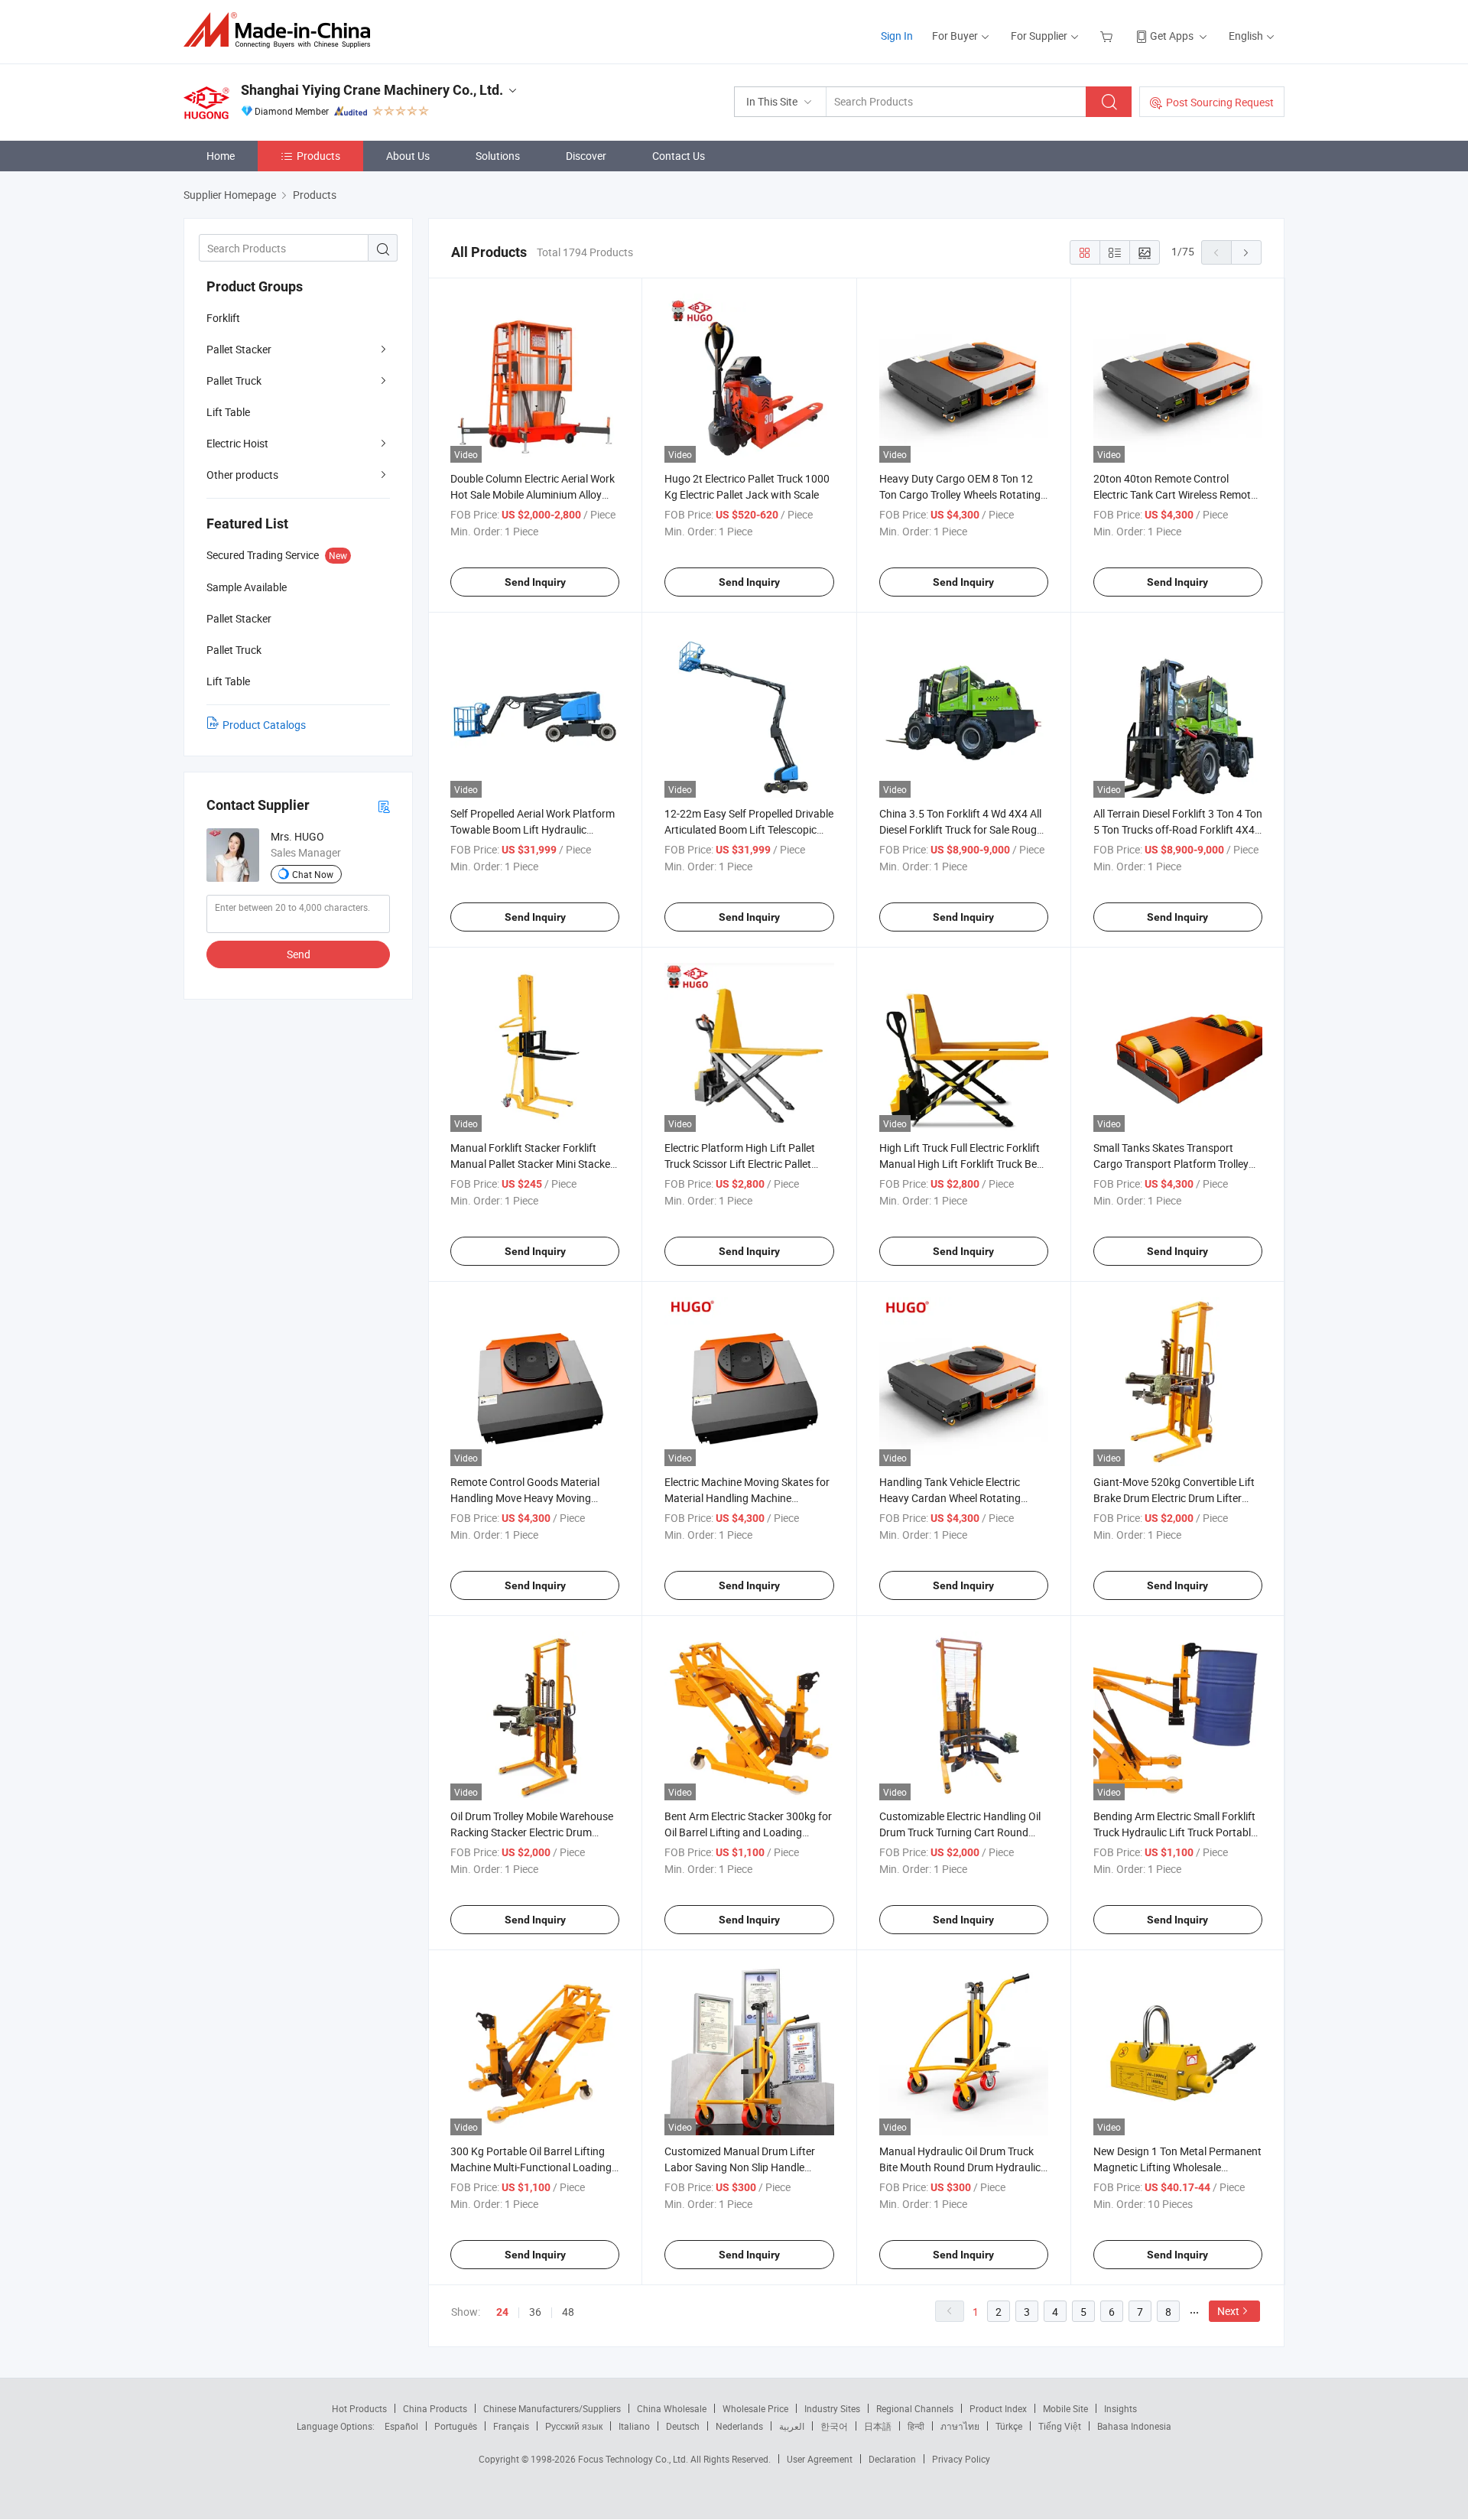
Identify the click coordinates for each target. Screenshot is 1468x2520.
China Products (435, 2408)
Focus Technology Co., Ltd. (634, 2459)
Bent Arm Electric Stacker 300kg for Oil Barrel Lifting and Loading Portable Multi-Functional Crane (748, 1832)
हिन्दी (916, 2426)
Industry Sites (832, 2408)
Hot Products (359, 2408)
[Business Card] (384, 806)
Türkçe (1009, 2426)
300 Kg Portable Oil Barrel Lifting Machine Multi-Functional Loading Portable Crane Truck (531, 2167)
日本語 (878, 2426)
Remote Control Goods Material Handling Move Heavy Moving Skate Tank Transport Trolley (525, 1498)
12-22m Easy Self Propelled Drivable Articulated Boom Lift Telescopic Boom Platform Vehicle (749, 829)
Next (1228, 2311)
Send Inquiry (535, 582)
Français (511, 2426)
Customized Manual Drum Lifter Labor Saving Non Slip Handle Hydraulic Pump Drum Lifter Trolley (747, 2167)
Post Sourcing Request (1220, 102)
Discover (586, 156)
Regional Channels (915, 2408)
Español (401, 2426)
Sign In (897, 36)
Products (318, 156)
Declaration (892, 2459)
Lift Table (228, 412)
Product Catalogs (264, 725)
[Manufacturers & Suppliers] (282, 30)
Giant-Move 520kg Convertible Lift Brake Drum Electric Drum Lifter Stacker (1174, 1498)
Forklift (223, 318)
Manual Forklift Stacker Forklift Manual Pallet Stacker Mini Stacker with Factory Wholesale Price (532, 1164)
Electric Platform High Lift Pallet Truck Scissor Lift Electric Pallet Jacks (740, 1164)
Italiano (634, 2426)
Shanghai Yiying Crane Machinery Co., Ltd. (372, 90)
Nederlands (739, 2426)
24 (502, 2312)
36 (535, 2312)
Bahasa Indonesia (1134, 2426)
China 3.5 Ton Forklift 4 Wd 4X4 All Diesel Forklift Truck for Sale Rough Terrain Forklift (961, 829)
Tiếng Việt (1060, 2426)
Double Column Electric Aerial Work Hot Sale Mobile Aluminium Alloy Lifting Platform (533, 494)
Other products (242, 475)
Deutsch (683, 2426)
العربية (792, 2426)
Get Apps (1172, 36)
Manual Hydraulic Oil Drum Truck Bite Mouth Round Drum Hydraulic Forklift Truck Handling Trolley (960, 2167)
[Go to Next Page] (1246, 252)
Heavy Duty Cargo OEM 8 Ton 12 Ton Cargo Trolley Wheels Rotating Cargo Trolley (960, 494)
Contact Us (679, 156)
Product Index (998, 2408)
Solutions (498, 156)
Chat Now (313, 874)
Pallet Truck (234, 380)
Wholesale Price (755, 2408)
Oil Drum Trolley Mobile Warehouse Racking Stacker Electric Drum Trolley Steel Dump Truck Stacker (532, 1832)
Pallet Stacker (239, 349)
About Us (408, 156)
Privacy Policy (961, 2459)
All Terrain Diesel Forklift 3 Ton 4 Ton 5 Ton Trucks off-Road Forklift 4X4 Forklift (1178, 829)
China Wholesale (672, 2408)
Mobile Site (1065, 2408)
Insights (1120, 2408)
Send (299, 954)
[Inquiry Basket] (1108, 36)
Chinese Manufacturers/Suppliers (552, 2408)
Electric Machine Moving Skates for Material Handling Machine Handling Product (747, 1498)
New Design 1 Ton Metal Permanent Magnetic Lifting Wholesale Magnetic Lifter (1177, 2167)
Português (456, 2426)
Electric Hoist (237, 443)
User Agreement (820, 2459)
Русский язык (574, 2426)
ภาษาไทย (960, 2426)
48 (568, 2312)
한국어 (834, 2426)
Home (221, 156)
